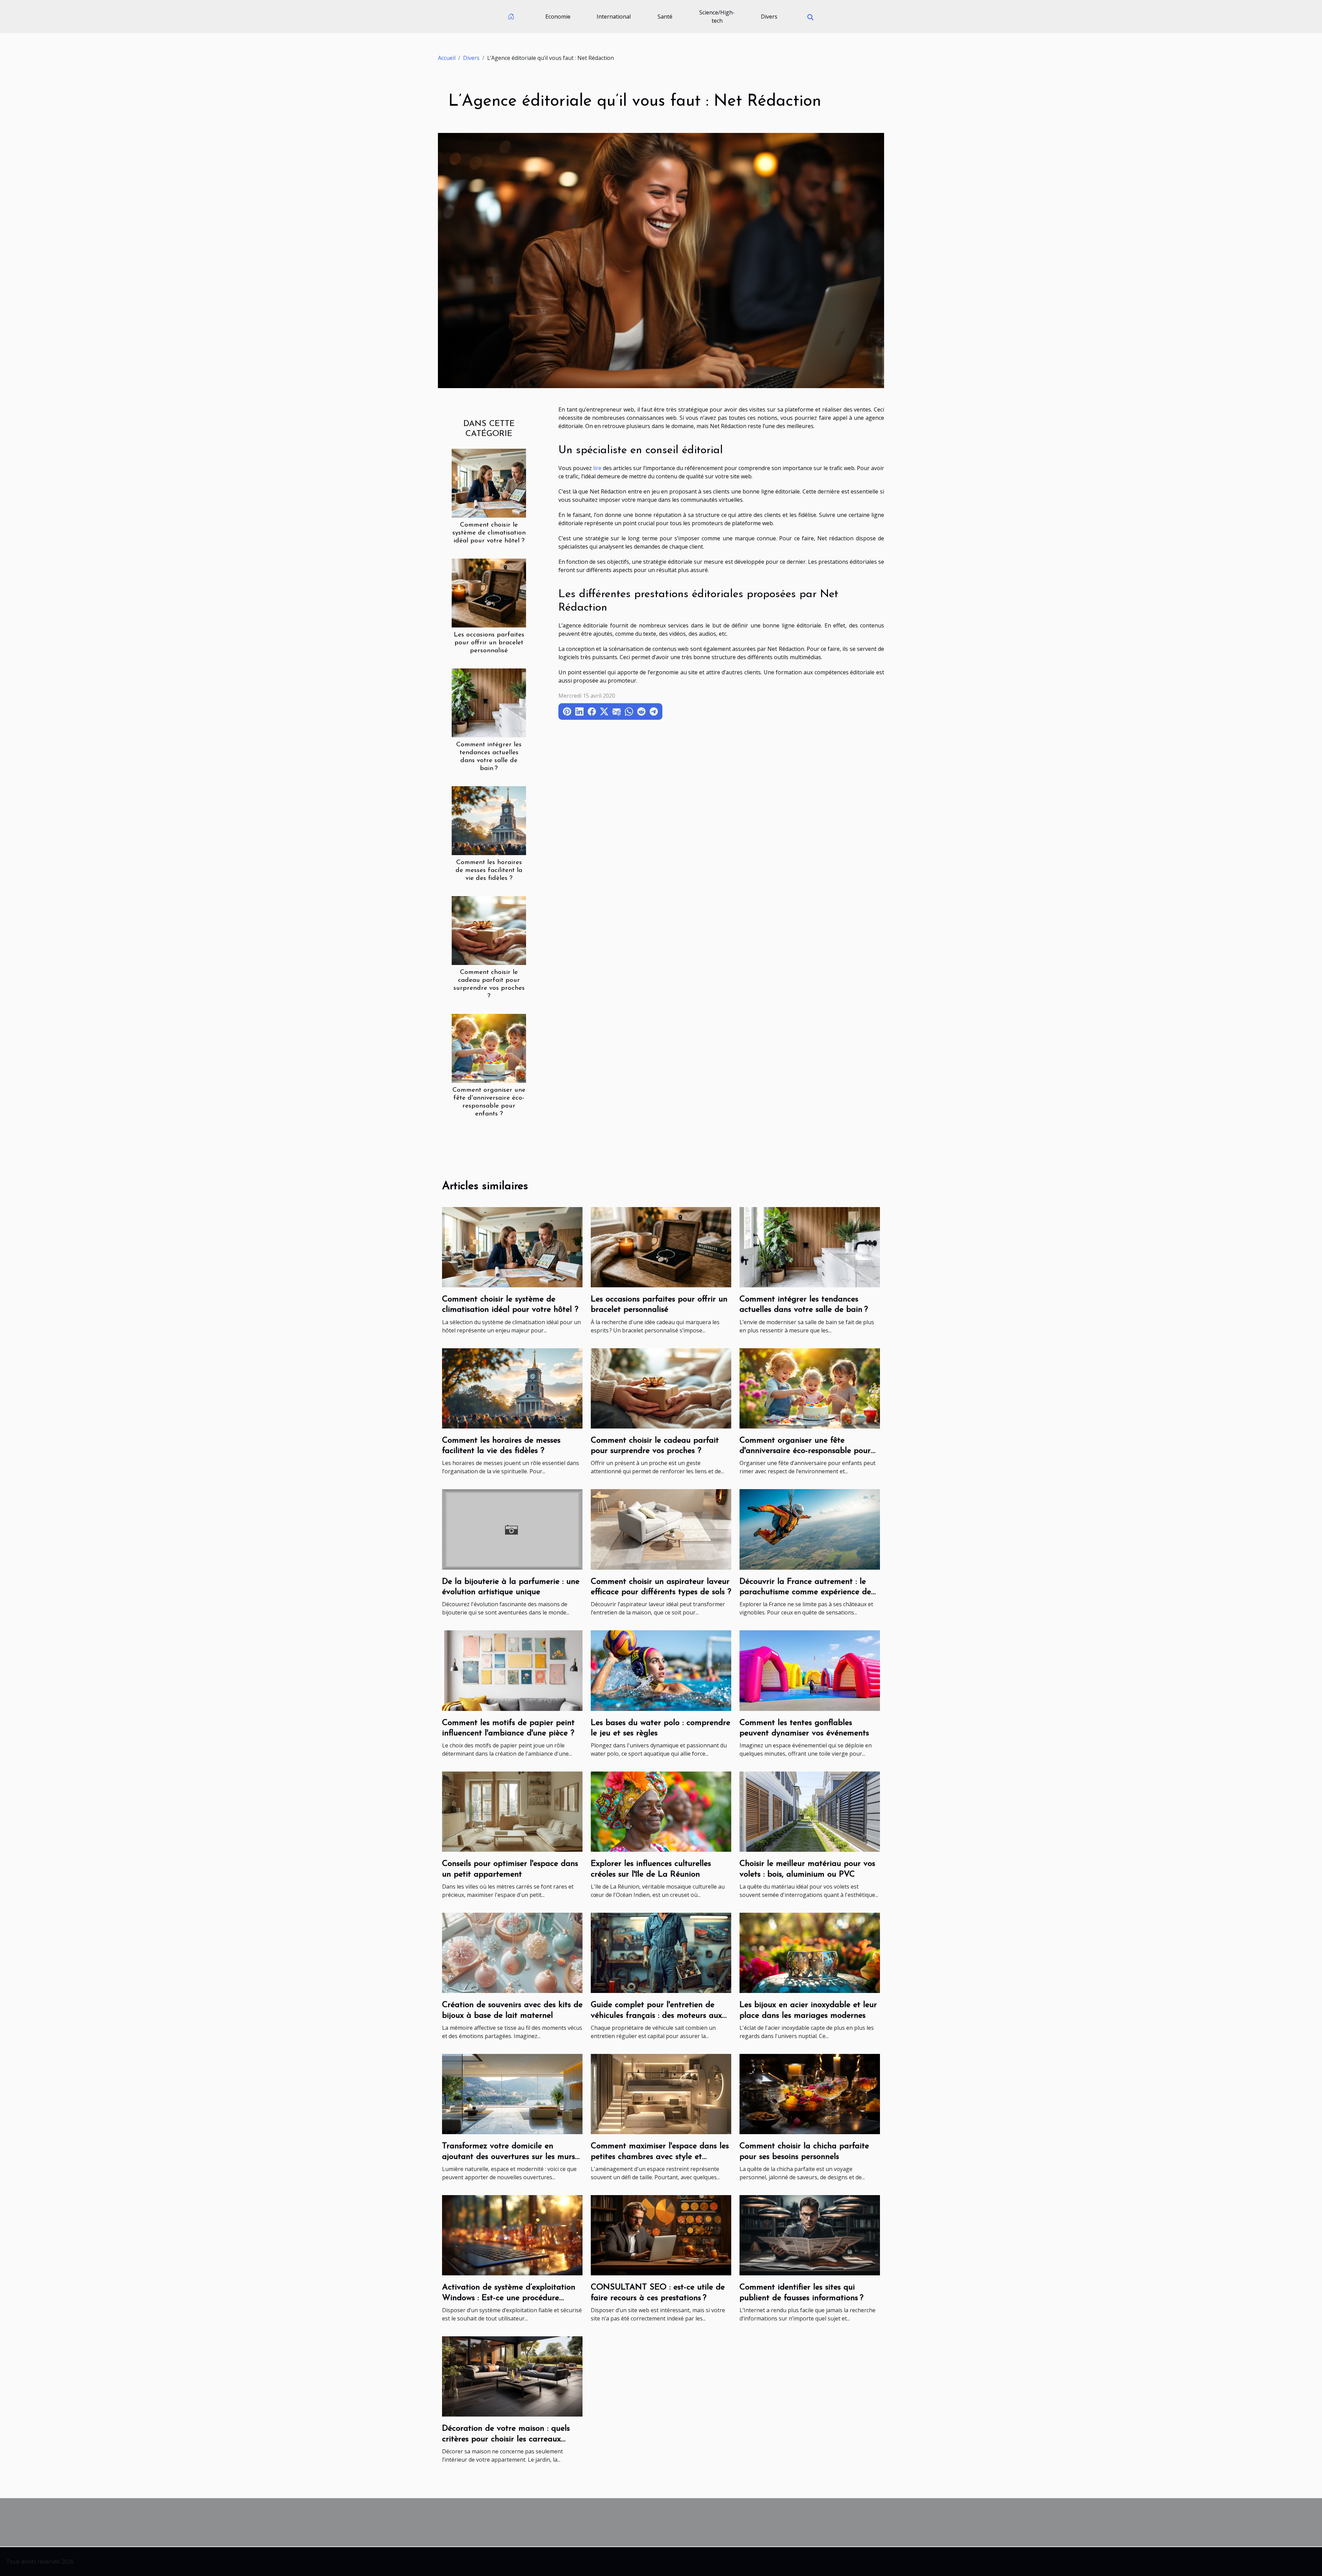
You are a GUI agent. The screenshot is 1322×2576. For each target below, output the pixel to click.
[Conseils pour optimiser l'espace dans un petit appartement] (512, 1811)
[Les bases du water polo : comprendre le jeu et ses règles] (661, 1670)
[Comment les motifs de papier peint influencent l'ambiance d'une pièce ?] (512, 1670)
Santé (665, 17)
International (614, 17)
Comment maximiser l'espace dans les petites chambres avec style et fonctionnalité (660, 2157)
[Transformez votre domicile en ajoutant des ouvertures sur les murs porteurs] (512, 2094)
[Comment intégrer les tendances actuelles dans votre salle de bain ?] (489, 702)
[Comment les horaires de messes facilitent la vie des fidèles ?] (489, 820)
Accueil (447, 58)
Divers (769, 17)
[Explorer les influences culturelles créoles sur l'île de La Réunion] (661, 1811)
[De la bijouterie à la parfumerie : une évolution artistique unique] (512, 1529)
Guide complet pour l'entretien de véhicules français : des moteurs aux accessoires (656, 2016)
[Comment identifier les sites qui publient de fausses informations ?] (810, 2235)
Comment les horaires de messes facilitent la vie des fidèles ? (489, 870)
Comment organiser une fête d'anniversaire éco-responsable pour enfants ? (805, 1451)
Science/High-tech (717, 17)
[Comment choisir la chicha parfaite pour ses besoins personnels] (810, 2094)
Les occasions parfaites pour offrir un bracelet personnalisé (489, 643)
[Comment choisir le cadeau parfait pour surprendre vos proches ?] (489, 930)
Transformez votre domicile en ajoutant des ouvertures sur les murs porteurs (508, 2157)
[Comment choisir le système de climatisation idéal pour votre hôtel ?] (489, 482)
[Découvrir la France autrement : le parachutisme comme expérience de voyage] (810, 1529)
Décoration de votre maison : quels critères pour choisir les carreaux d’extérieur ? (506, 2439)
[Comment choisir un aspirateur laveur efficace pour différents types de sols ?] (661, 1529)
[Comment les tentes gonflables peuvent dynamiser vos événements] (810, 1670)
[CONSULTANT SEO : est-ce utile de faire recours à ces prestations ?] (661, 2235)
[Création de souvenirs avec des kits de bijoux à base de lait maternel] (512, 1952)
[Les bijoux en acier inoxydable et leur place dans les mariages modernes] (810, 1952)
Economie (558, 17)
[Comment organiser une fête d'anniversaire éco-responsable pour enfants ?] (489, 1048)
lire (597, 468)
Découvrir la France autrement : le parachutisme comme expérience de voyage (805, 1592)
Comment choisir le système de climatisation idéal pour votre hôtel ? (489, 533)
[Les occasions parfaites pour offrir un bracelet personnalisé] (489, 592)
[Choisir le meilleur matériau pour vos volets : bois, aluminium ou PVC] (810, 1811)
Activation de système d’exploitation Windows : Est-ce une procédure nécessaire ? (509, 2298)
